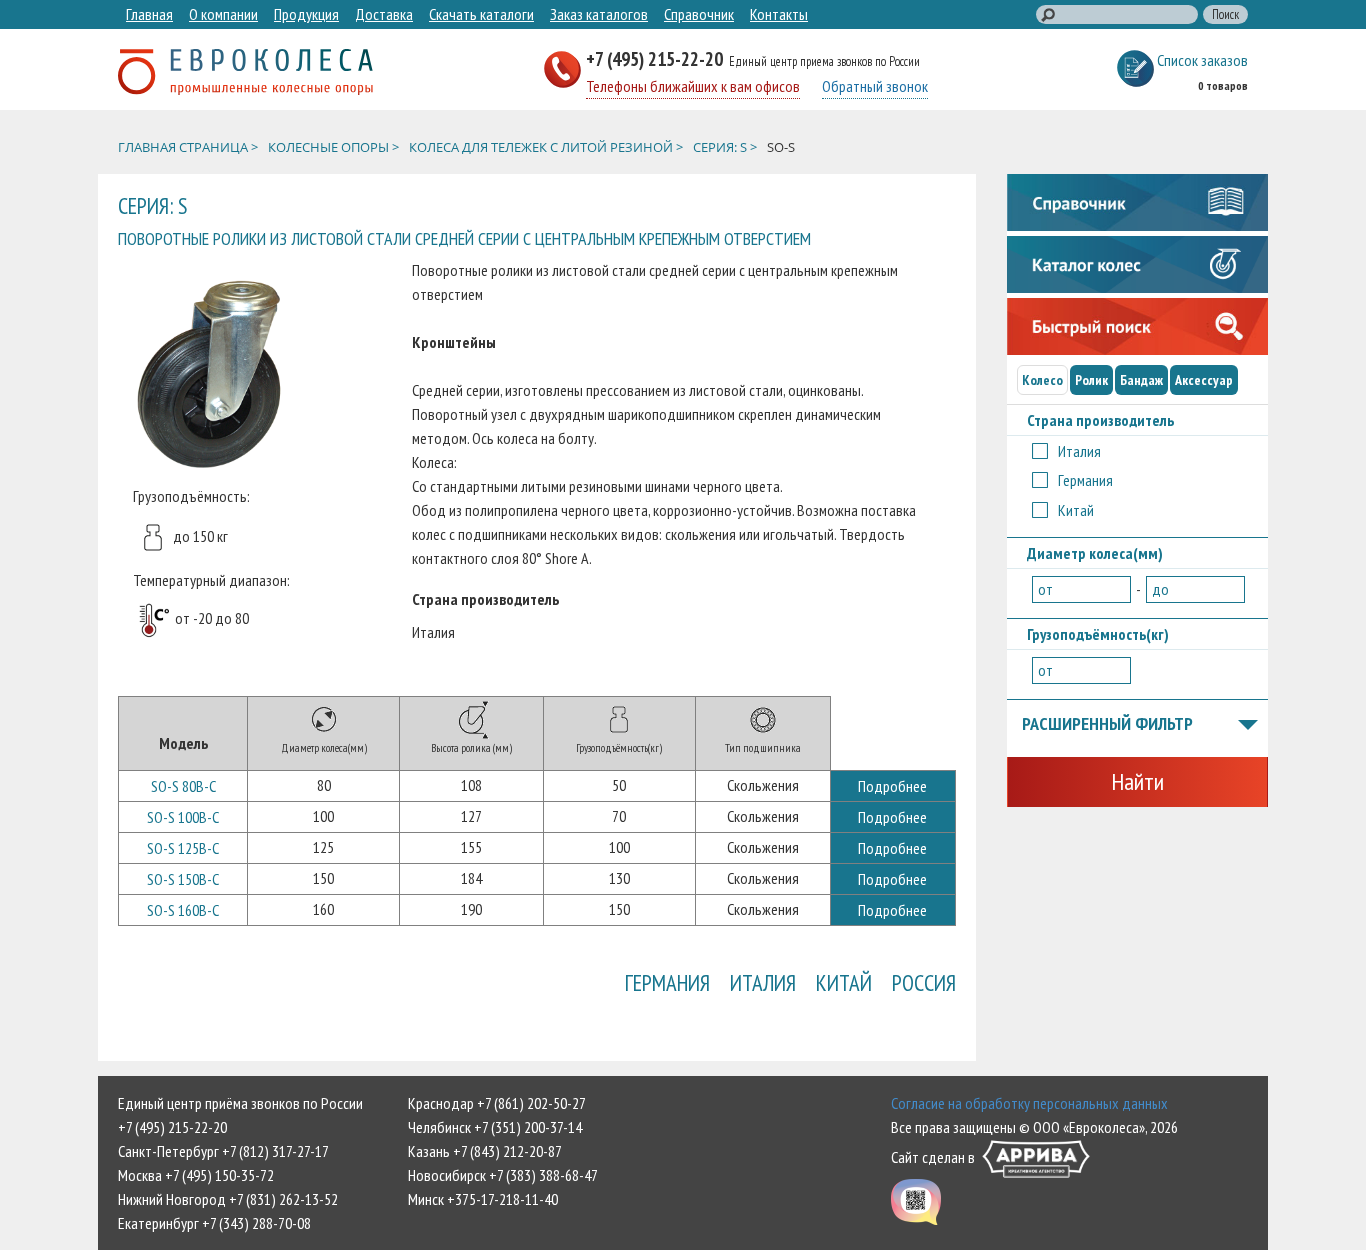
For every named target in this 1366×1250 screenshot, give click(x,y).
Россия (924, 982)
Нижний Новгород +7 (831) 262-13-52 (228, 1199)
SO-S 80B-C (183, 786)
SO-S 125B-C (183, 848)
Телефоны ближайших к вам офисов (693, 86)
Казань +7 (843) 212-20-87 (485, 1151)
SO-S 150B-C (183, 879)
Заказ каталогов (599, 14)
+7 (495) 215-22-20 (656, 58)
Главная (149, 14)
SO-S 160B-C (183, 910)
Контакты (779, 14)
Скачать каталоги (481, 14)
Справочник (699, 14)
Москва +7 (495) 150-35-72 (196, 1175)
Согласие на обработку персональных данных (1029, 1103)
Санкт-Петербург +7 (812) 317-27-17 (223, 1151)
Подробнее (892, 786)
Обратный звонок (875, 86)
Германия (667, 982)
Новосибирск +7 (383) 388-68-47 (503, 1175)
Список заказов (1202, 60)
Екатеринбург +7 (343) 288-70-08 (214, 1223)
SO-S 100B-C (183, 817)
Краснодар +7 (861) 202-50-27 (497, 1103)
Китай (844, 982)
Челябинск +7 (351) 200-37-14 (495, 1127)
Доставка (384, 14)
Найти (1137, 781)
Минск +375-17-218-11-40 (483, 1199)
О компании (223, 14)
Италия (763, 982)
